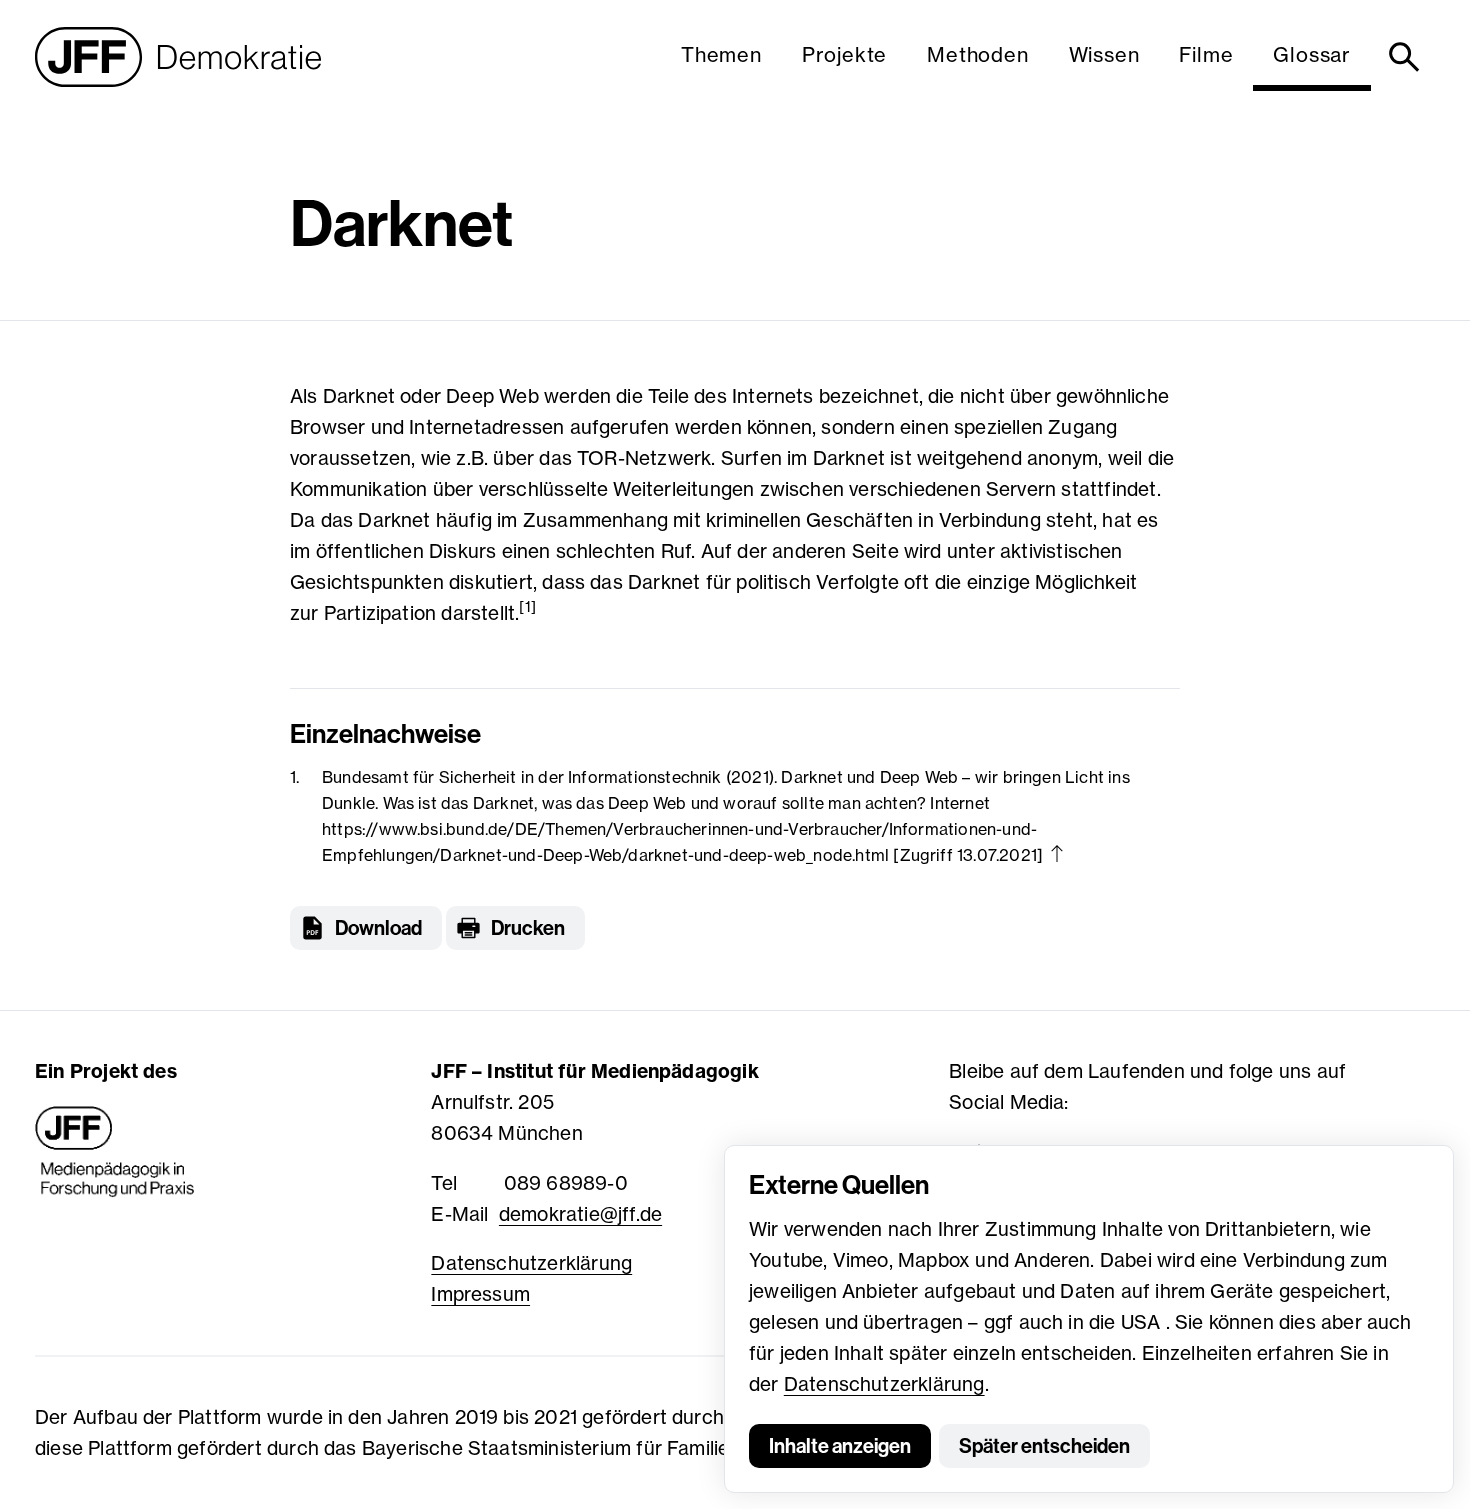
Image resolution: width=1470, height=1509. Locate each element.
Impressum (480, 1294)
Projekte (844, 54)
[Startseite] (178, 57)
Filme (1206, 54)
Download (378, 928)
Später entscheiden (1044, 1446)
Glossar (1312, 54)
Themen (721, 54)
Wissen (1104, 54)
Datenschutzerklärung (884, 1384)
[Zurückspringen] (1057, 853)
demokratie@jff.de (580, 1214)
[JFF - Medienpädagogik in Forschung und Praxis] (115, 1152)
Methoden (977, 54)
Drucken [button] (528, 928)
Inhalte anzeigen (840, 1446)
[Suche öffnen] (1407, 57)
